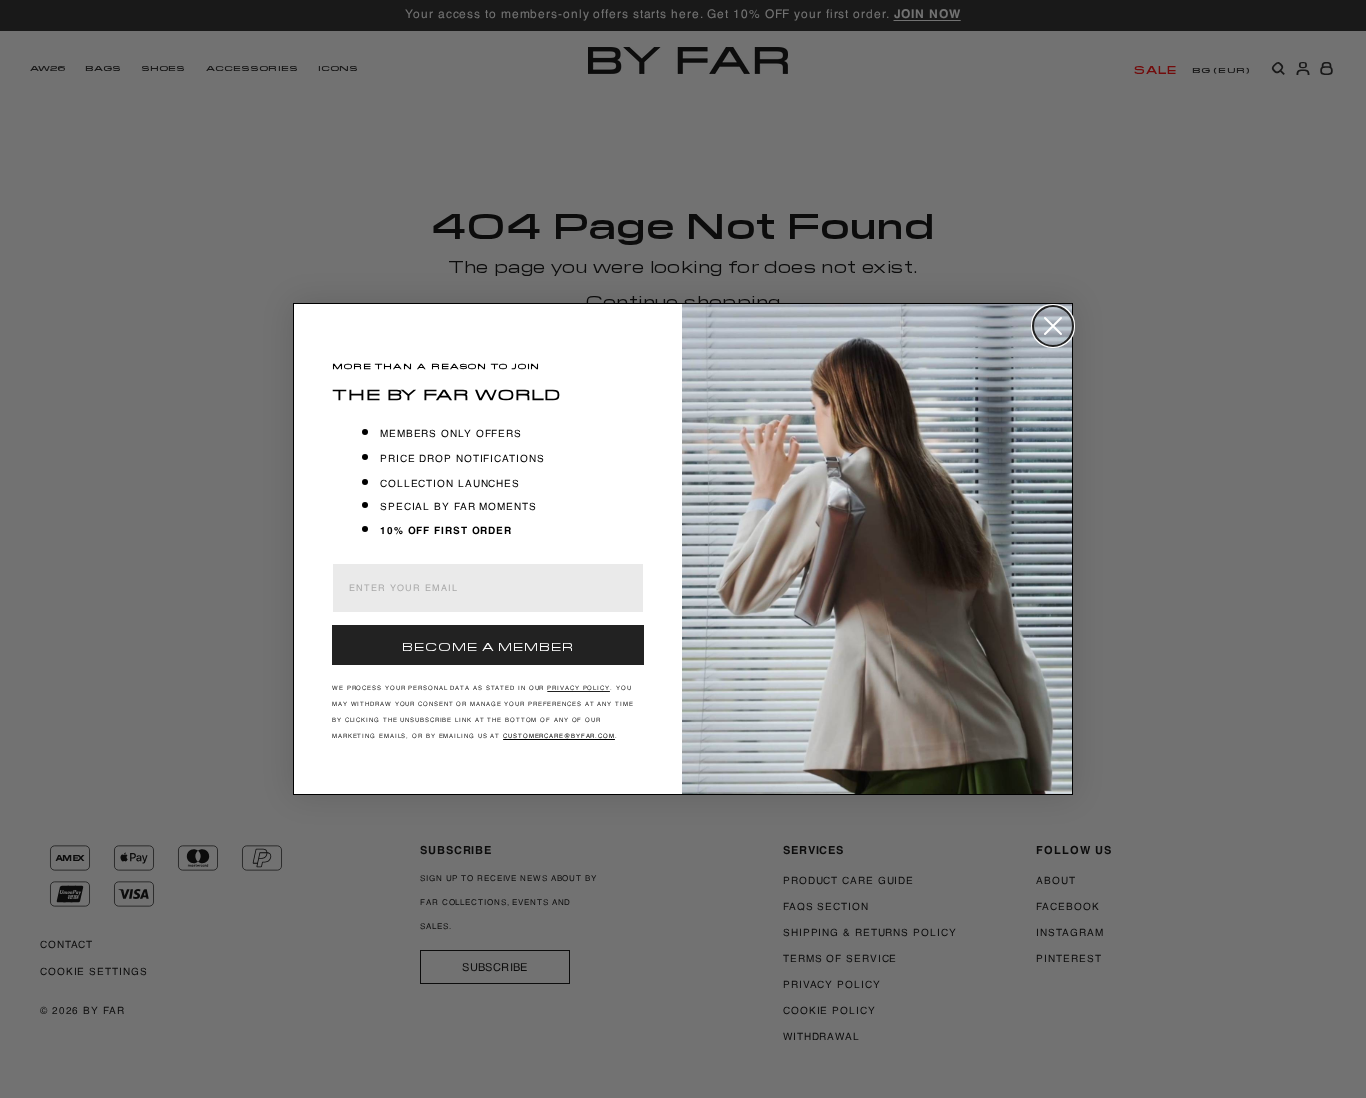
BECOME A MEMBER (488, 644)
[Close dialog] (1053, 326)
